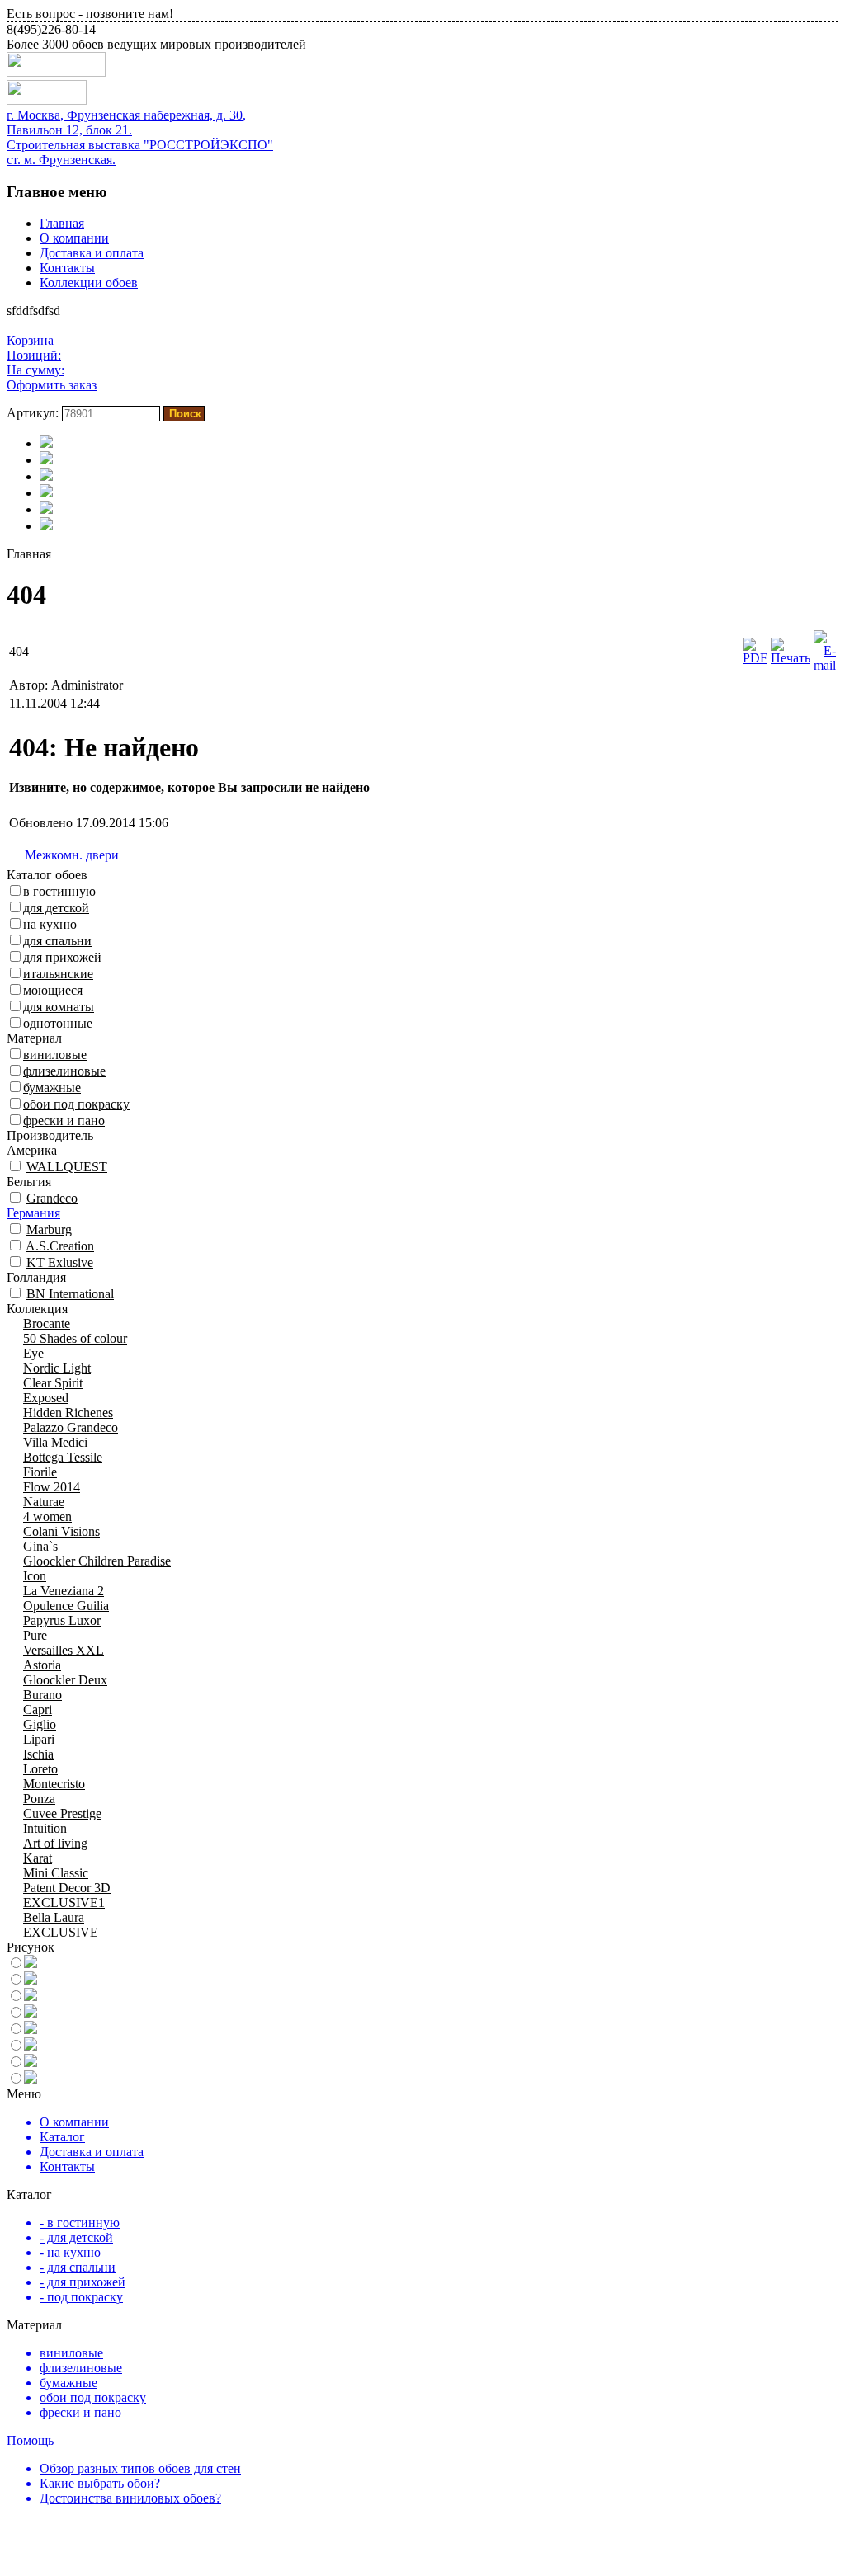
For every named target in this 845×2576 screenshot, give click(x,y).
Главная (62, 223)
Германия (33, 1213)
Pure (35, 1635)
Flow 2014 (52, 1487)
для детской (56, 908)
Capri (38, 1709)
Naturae (44, 1502)
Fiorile (40, 1472)
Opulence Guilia (66, 1606)
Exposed (46, 1398)
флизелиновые (64, 1071)
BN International (70, 1294)
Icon (35, 1576)
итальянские (58, 974)
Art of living (55, 1843)
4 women (47, 1516)
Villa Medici (55, 1442)
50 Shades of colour (75, 1338)
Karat (38, 1858)
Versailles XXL (64, 1650)
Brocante (47, 1323)
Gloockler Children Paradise (97, 1561)
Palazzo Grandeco (71, 1427)
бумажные (52, 1088)
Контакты (67, 268)
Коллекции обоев (89, 283)
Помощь (30, 2440)
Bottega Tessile (63, 1457)
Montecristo (54, 1784)
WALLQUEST (67, 1167)
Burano (42, 1695)
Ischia (38, 1754)
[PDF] (755, 658)
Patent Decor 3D (67, 1888)
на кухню (50, 924)
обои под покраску (76, 1104)
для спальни (57, 941)
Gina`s (40, 1546)
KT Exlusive (60, 1262)
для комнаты (59, 1007)
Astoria (42, 1665)
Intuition (45, 1828)
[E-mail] (825, 665)
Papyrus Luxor (62, 1620)
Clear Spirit (53, 1383)
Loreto (40, 1769)
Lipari (39, 1739)
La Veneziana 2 (64, 1591)
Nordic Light (57, 1368)
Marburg (49, 1229)
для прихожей (62, 957)
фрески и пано (64, 1121)
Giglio (40, 1724)
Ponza (39, 1799)
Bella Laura (54, 1917)
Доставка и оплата (92, 253)
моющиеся (53, 990)
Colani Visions (61, 1531)
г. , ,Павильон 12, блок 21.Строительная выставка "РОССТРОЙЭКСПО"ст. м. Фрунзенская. (140, 137)
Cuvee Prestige (62, 1813)
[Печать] (791, 658)
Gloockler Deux (65, 1680)
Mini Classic (56, 1873)
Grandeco (52, 1198)
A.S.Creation (60, 1246)
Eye (33, 1353)
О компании (74, 238)
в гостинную (59, 891)
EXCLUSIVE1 (64, 1903)
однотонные (58, 1023)
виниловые (55, 1055)
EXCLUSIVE (61, 1932)
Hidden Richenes (68, 1413)
